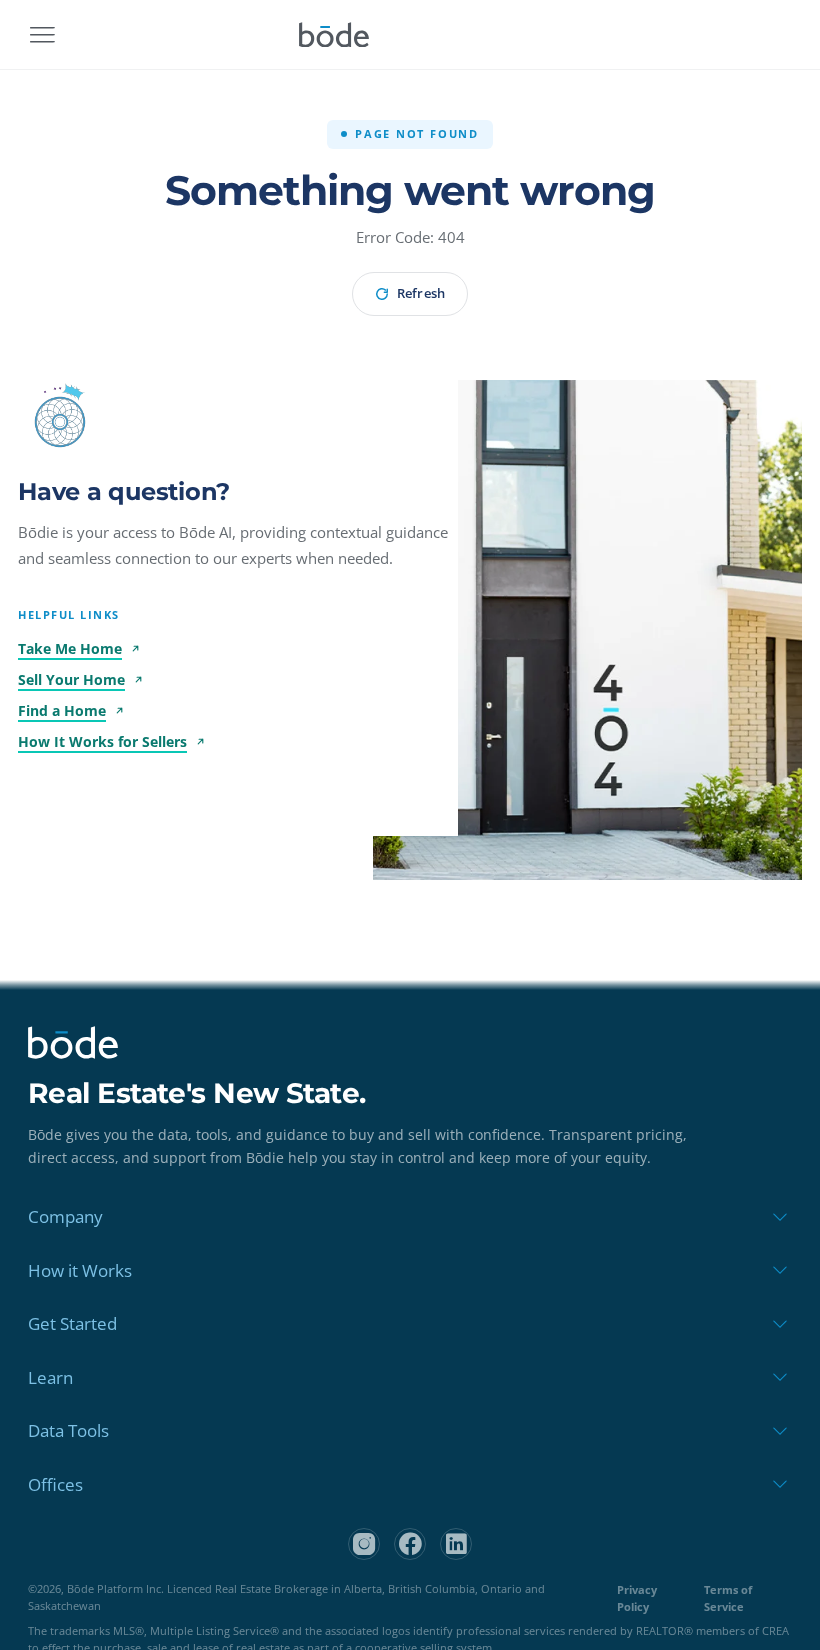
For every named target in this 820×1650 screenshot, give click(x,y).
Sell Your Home (71, 679)
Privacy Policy (637, 1598)
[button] (60, 422)
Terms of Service (728, 1598)
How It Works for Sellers (102, 741)
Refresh (420, 293)
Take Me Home (70, 648)
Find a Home (62, 710)
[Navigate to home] (334, 35)
